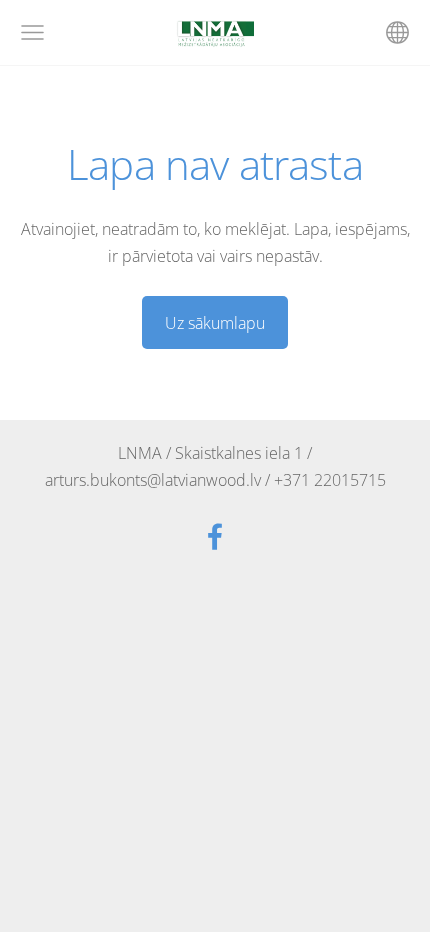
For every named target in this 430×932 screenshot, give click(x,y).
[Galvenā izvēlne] (32, 32)
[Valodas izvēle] (397, 32)
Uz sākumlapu (215, 323)
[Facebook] (215, 536)
